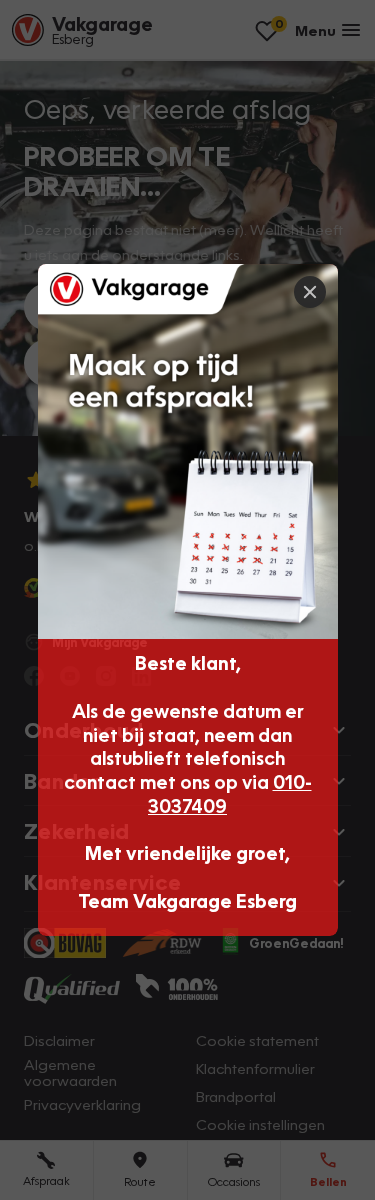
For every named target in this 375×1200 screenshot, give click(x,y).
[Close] (310, 292)
